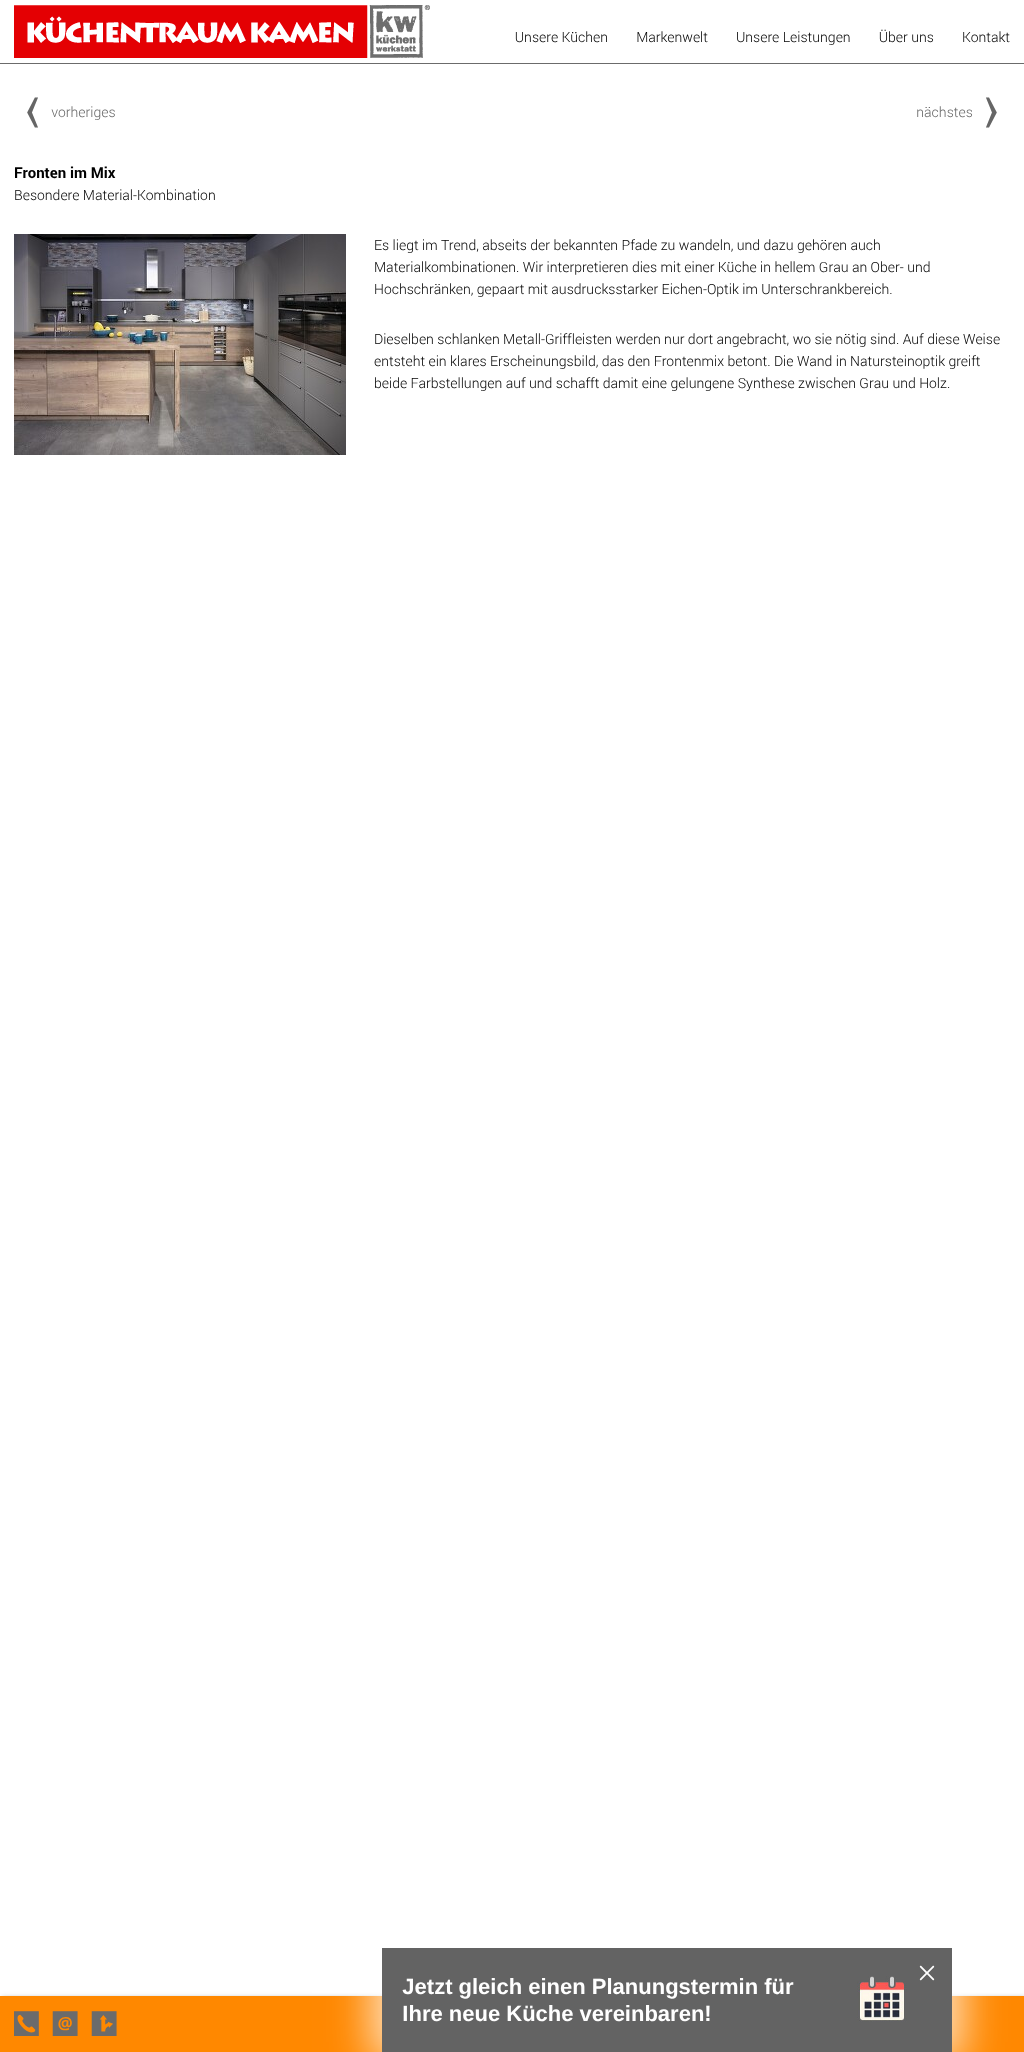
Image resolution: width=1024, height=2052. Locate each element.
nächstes (944, 111)
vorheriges (83, 111)
